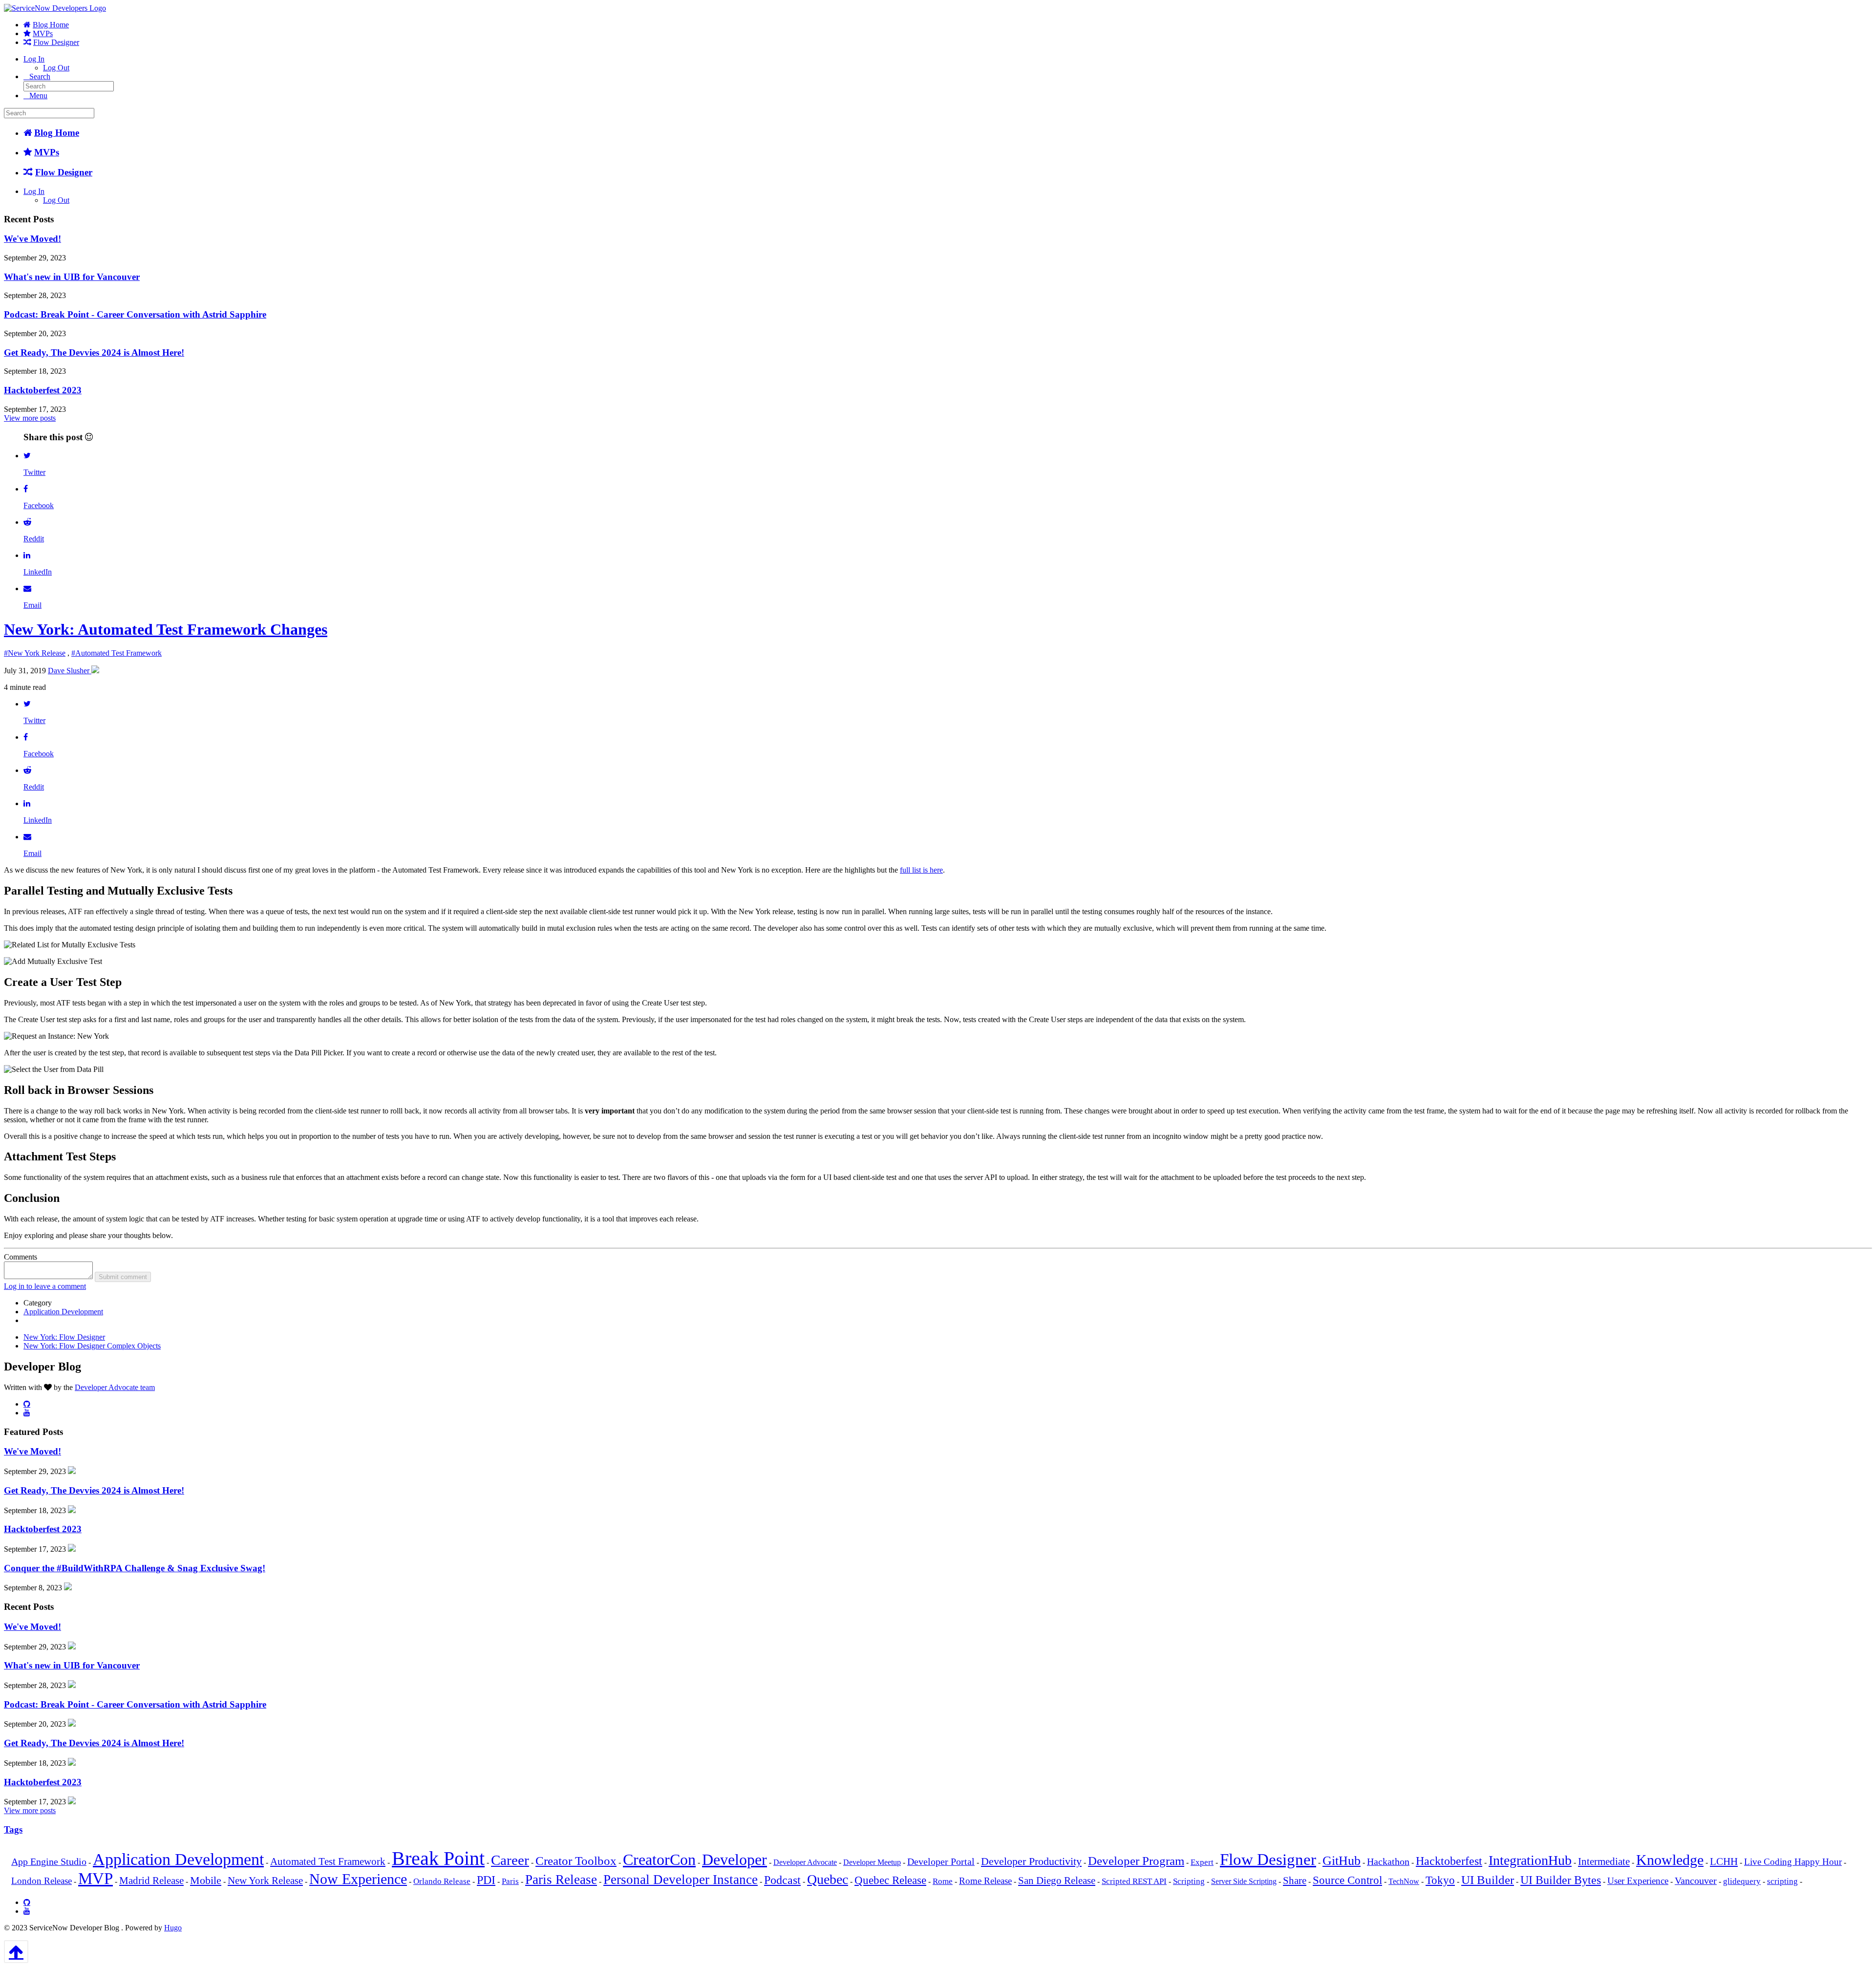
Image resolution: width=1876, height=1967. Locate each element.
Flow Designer (56, 42)
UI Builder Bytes (1561, 1880)
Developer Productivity (1031, 1861)
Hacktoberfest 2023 (43, 390)
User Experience (1638, 1881)
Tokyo (1440, 1880)
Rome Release (985, 1881)
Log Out (56, 68)
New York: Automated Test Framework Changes (166, 629)
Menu (38, 96)
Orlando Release (442, 1881)
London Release (42, 1881)
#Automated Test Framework (117, 653)
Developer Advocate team (115, 1387)
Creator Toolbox (576, 1861)
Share (1295, 1881)
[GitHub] (27, 1404)
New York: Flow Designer (64, 1337)
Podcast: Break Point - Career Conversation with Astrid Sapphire (135, 314)
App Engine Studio (49, 1862)
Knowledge (1670, 1860)
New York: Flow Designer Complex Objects (92, 1346)
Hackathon (1388, 1862)
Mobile (206, 1880)
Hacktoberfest (1449, 1861)
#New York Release (35, 653)
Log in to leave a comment (45, 1286)
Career (510, 1860)
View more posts (30, 418)
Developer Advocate (805, 1862)
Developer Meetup (872, 1862)
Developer (735, 1860)
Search (40, 76)
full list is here (921, 870)
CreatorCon (659, 1860)
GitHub (1342, 1861)
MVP (96, 1879)
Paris (510, 1881)
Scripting (1189, 1881)
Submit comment (123, 1277)
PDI (486, 1880)
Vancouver (1696, 1881)
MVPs (43, 33)
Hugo (173, 1928)
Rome (943, 1881)
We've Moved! (32, 239)
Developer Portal (941, 1862)
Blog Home (51, 25)
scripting (1782, 1881)
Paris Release (561, 1880)
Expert (1202, 1862)
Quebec (828, 1879)
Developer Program (1136, 1861)
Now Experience (358, 1879)
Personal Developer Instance (681, 1880)
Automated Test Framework (328, 1861)
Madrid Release (151, 1881)
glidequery (1742, 1881)
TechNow (1404, 1881)
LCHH (1724, 1861)
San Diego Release (1057, 1881)
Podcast (782, 1880)
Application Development (63, 1312)
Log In (34, 59)
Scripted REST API (1134, 1881)
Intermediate (1604, 1861)
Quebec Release (890, 1880)
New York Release (265, 1881)
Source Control (1347, 1880)
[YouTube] (27, 1412)
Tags (13, 1829)
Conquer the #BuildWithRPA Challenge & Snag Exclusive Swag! (135, 1568)
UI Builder (1488, 1880)
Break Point (438, 1858)
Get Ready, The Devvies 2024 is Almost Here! (94, 353)
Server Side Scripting (1244, 1881)
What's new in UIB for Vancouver (72, 277)
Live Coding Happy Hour (1793, 1862)
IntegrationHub (1530, 1860)
